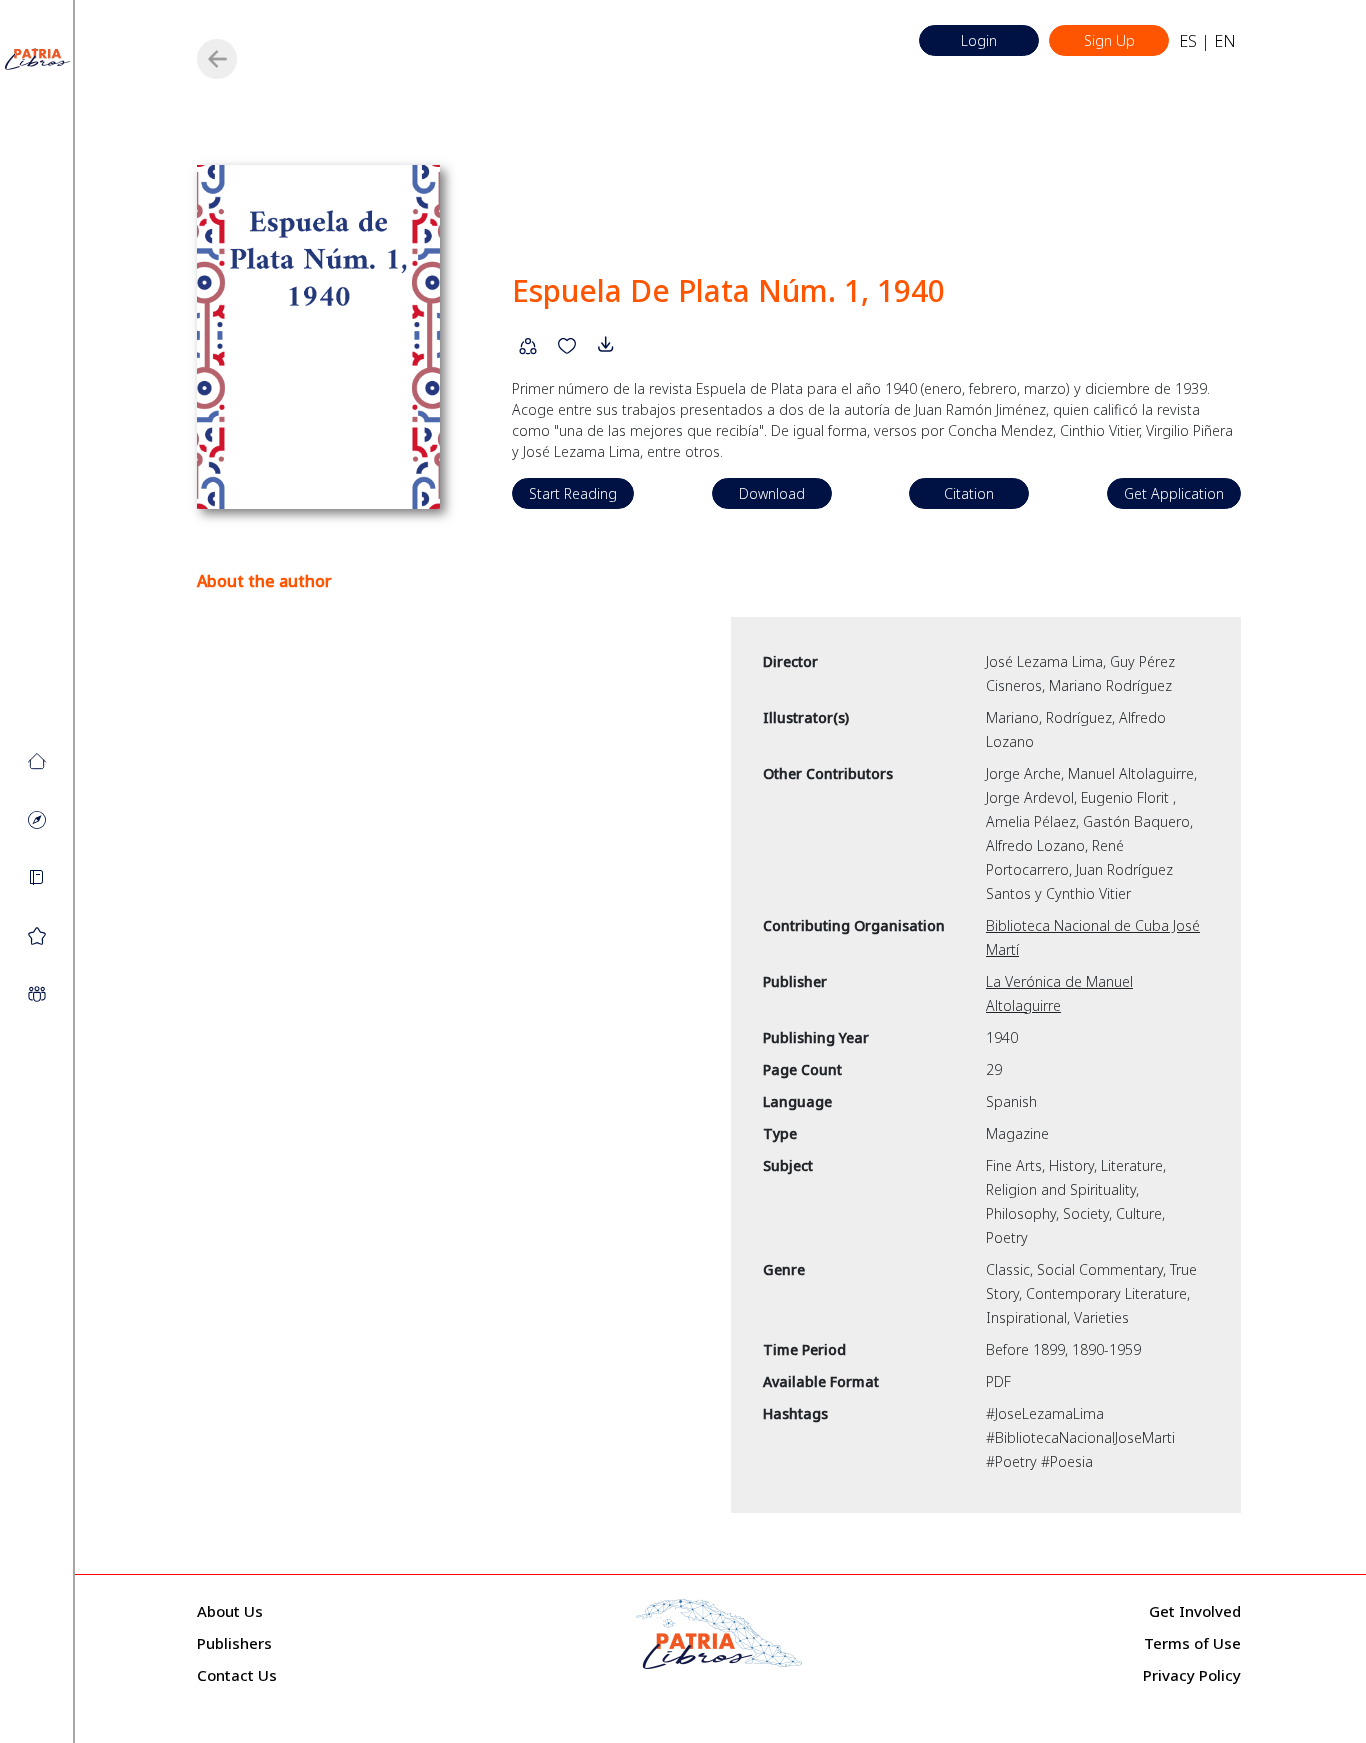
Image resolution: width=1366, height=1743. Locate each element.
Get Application (1174, 493)
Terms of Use (1192, 1643)
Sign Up (1109, 40)
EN (1225, 41)
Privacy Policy (1192, 1675)
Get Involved (1195, 1611)
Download (772, 493)
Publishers (234, 1643)
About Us (230, 1611)
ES (1188, 41)
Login (979, 40)
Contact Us (237, 1675)
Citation (969, 493)
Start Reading (573, 493)
